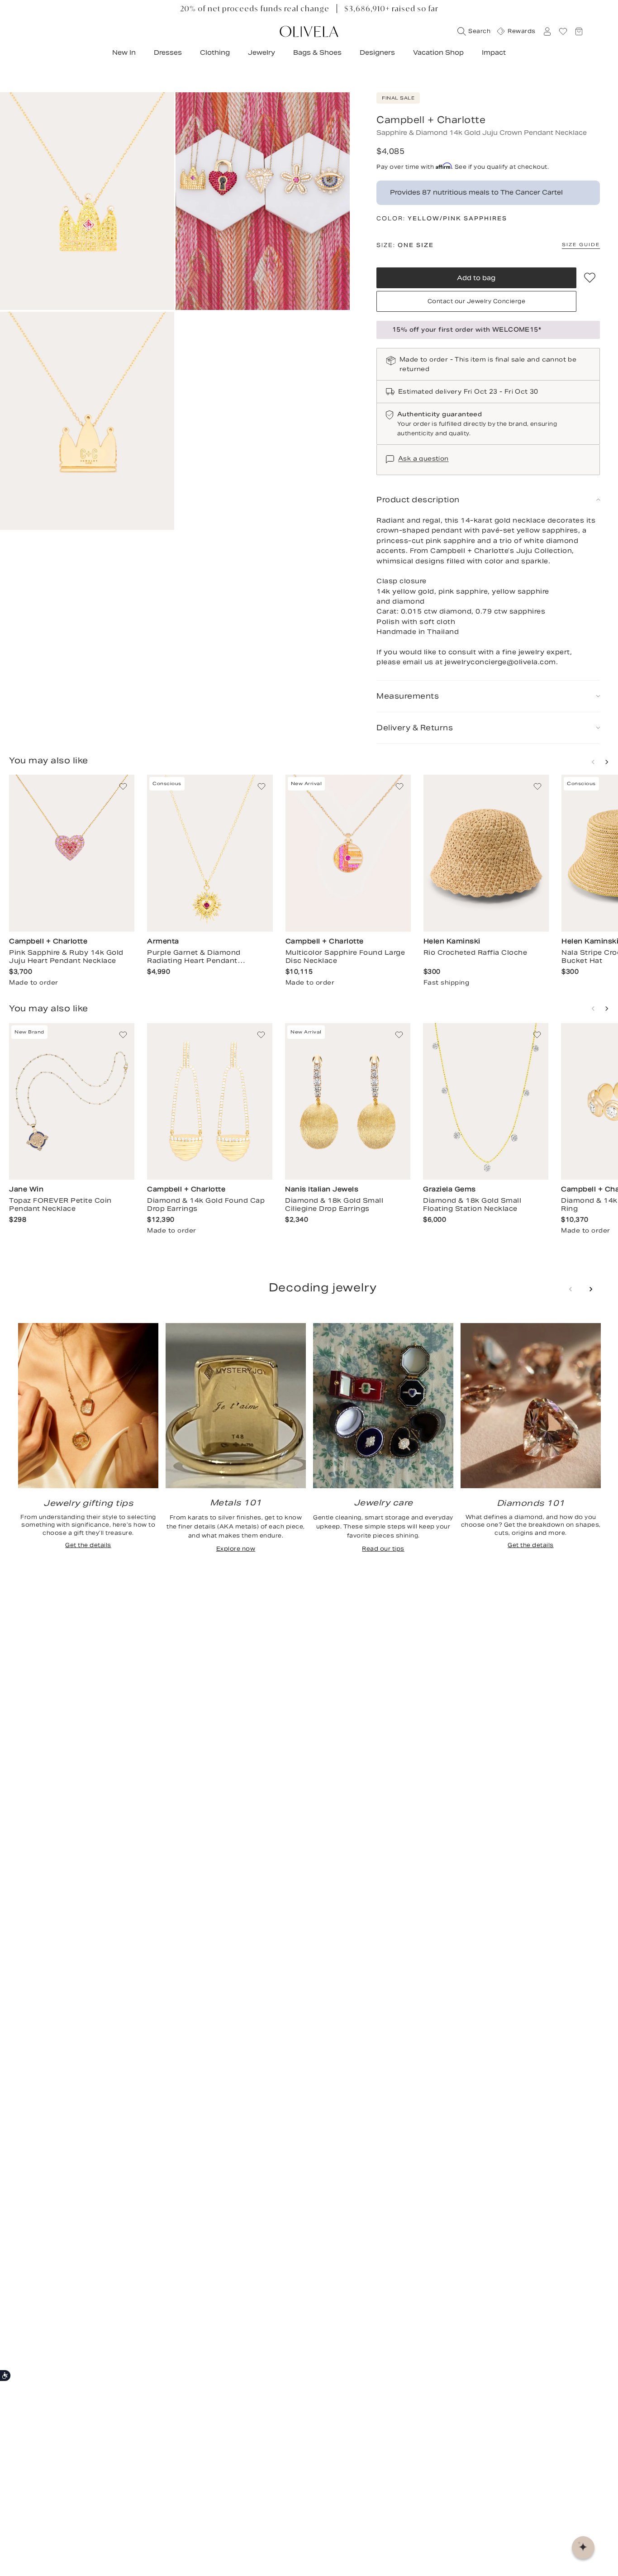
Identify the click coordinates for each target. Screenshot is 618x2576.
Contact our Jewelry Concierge (477, 301)
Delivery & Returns (415, 728)
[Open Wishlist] (563, 31)
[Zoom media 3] (87, 421)
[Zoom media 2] (263, 201)
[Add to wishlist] (590, 278)
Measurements (408, 696)
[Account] (547, 31)
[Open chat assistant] (583, 2547)
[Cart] (579, 31)
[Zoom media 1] (87, 201)
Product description (418, 500)
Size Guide (581, 245)
